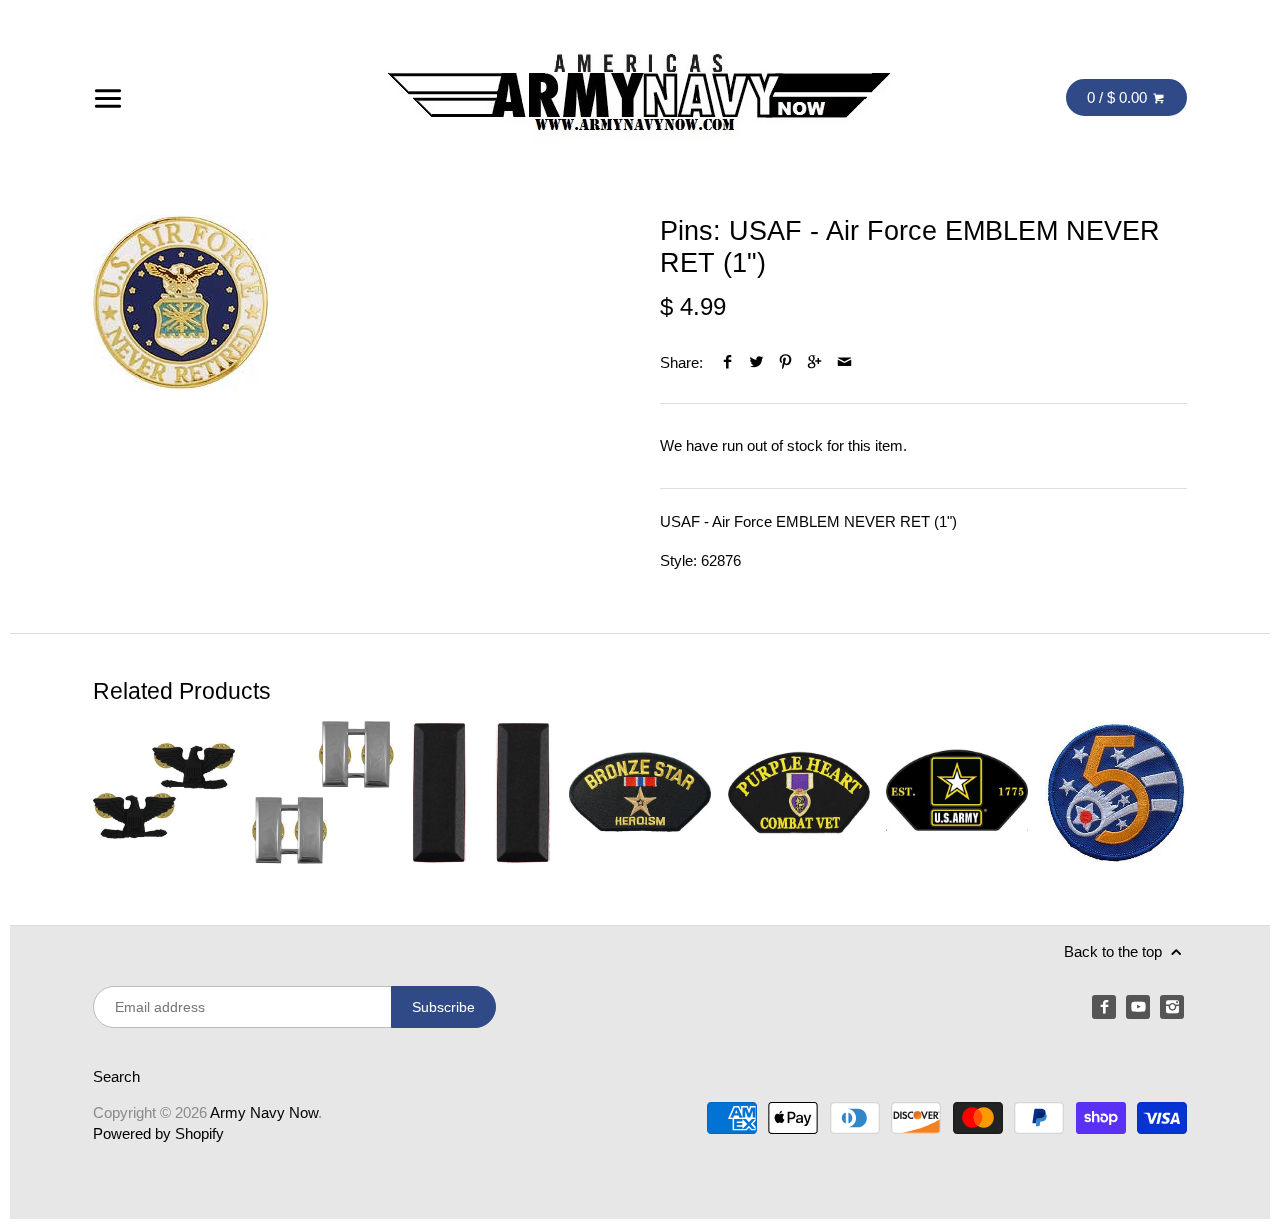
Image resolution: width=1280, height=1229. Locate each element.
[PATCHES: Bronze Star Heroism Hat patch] (640, 792)
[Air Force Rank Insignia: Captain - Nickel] (323, 792)
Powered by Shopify (158, 1133)
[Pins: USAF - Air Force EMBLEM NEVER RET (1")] (180, 302)
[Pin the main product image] (785, 362)
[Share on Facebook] (727, 362)
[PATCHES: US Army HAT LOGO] (957, 792)
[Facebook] (1104, 1007)
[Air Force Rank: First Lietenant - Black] (481, 792)
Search (116, 1076)
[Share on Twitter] (756, 362)
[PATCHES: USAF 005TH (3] (1116, 792)
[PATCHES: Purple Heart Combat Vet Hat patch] (799, 792)
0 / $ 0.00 (1119, 97)
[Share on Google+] (814, 362)
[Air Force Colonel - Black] (164, 792)
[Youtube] (1138, 1007)
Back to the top (1115, 951)
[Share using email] (844, 362)
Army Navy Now (264, 1112)
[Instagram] (1172, 1007)
